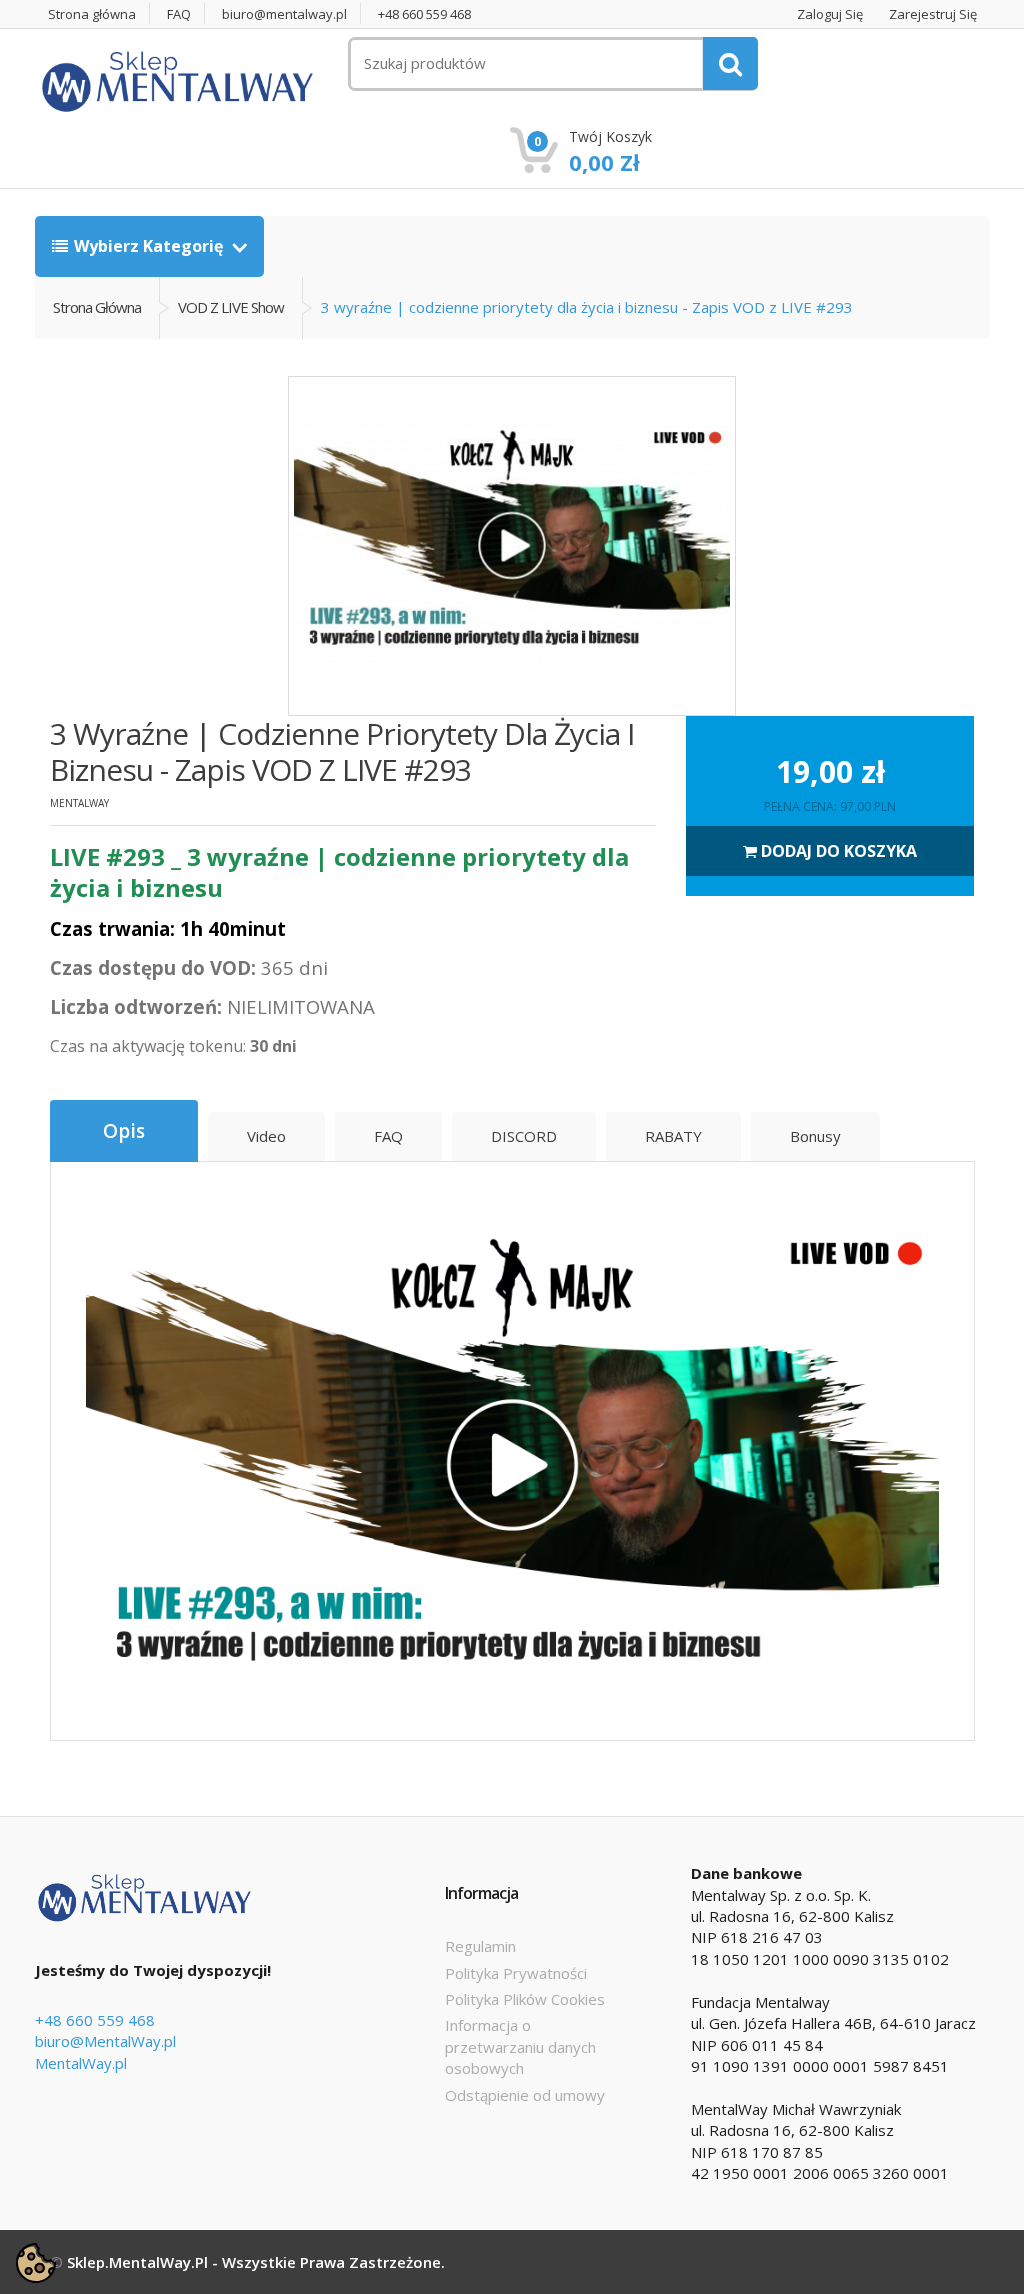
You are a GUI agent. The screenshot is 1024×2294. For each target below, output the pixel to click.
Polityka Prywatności (516, 1973)
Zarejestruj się (933, 14)
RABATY (673, 1136)
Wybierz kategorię (150, 246)
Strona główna (92, 14)
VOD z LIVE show (231, 307)
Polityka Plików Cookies (525, 1999)
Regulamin (480, 1946)
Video (266, 1136)
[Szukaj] (730, 63)
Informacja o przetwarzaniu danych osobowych (520, 2046)
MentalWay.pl (81, 2063)
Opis (124, 1131)
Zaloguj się (830, 14)
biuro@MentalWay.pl (105, 2041)
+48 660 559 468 (424, 14)
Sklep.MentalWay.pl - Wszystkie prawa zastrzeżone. (256, 2262)
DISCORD (524, 1136)
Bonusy (815, 1136)
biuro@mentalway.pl (284, 14)
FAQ (179, 14)
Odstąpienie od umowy (525, 2095)
